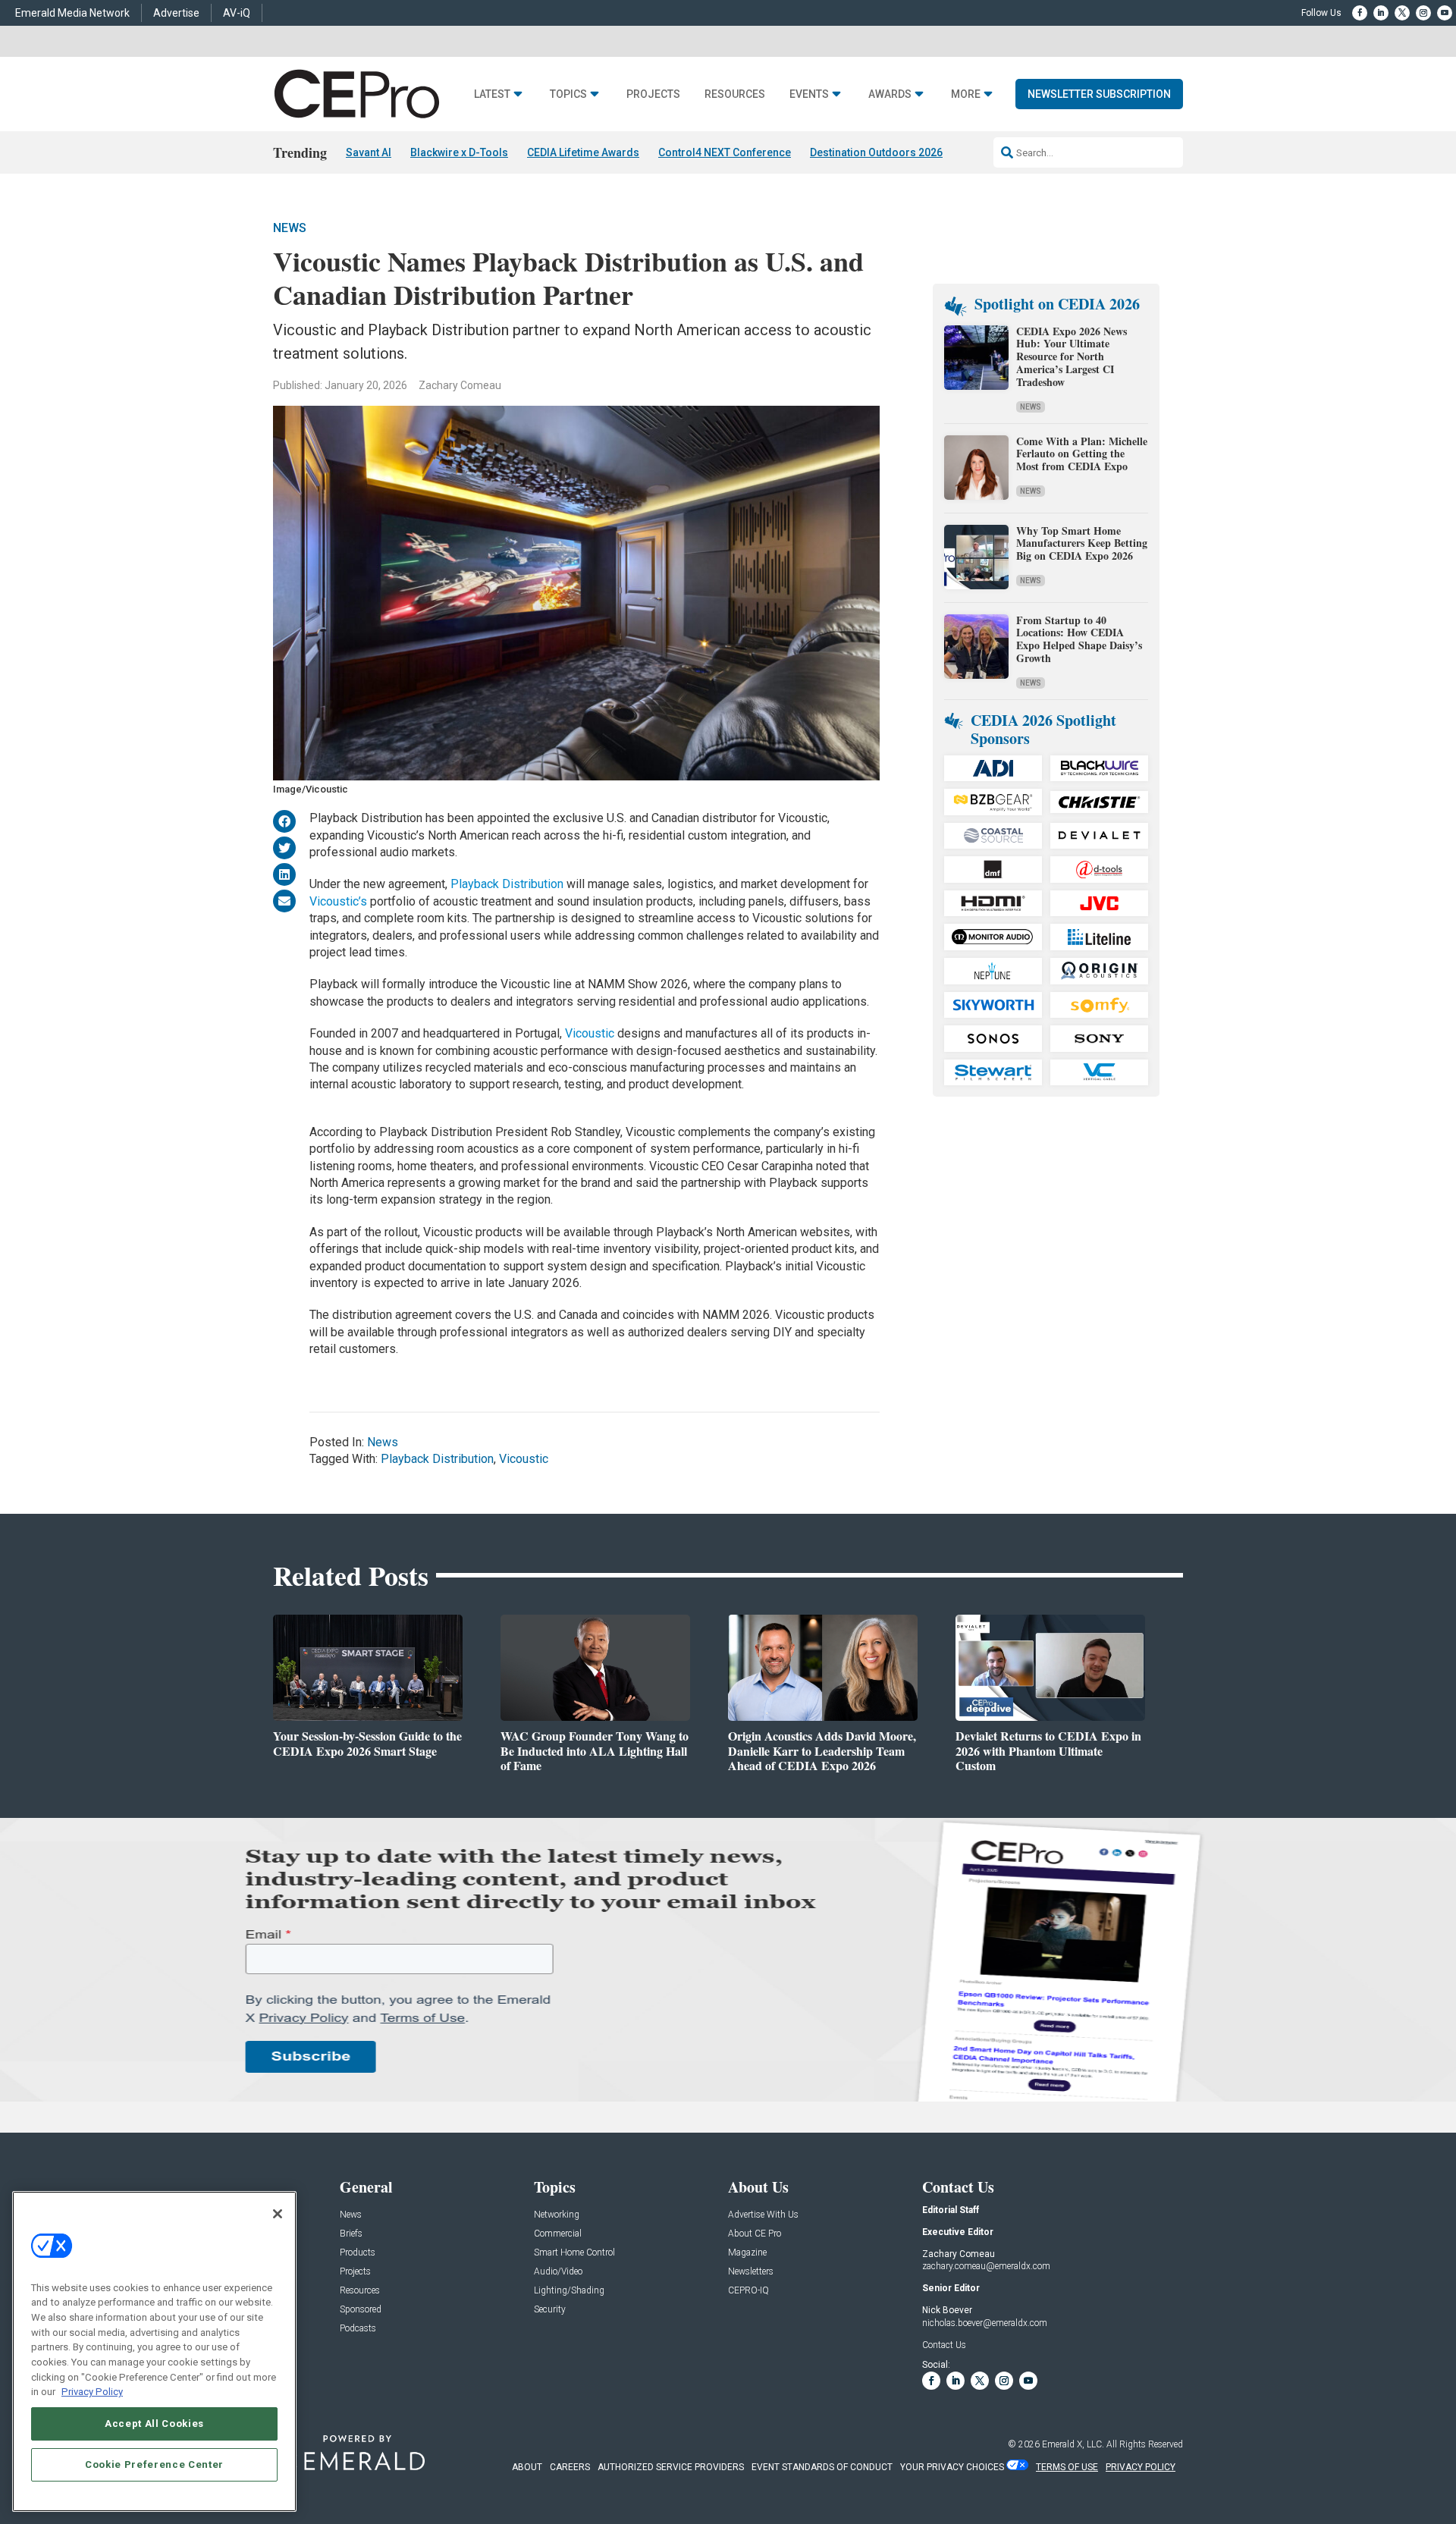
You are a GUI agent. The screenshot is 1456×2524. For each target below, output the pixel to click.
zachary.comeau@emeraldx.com (986, 2266)
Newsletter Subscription (1099, 94)
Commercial (558, 2234)
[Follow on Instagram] (1423, 13)
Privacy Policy (92, 2392)
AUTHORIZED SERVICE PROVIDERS (671, 2467)
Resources (735, 94)
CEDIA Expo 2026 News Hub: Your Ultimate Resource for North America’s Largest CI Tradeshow (1072, 356)
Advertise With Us (763, 2215)
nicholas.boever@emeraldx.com (985, 2323)
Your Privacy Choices (952, 2467)
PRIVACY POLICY (1141, 2467)
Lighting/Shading (569, 2291)
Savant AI (369, 152)
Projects (653, 94)
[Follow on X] (1402, 13)
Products (358, 2253)
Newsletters (751, 2272)
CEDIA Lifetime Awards (583, 152)
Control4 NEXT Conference (725, 152)
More (966, 94)
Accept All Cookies (154, 2424)
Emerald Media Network (72, 13)
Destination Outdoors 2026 (876, 152)
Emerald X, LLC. (1073, 2444)
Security (550, 2310)
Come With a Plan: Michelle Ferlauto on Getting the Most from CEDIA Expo (1082, 454)
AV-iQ (237, 13)
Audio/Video (558, 2272)
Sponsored (361, 2310)
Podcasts (358, 2329)
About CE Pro (755, 2234)
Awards (890, 94)
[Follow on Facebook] (1360, 13)
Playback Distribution (507, 884)
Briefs (351, 2234)
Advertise (176, 13)
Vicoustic (590, 1033)
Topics (568, 94)
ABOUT (527, 2467)
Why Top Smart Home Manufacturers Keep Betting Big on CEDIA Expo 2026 (1082, 543)
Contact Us (944, 2345)
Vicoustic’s (338, 901)
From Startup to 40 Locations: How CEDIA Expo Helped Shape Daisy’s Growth (1079, 639)
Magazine (747, 2253)
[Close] (278, 2214)
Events (809, 94)
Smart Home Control (574, 2253)
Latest (492, 94)
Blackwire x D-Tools (459, 152)
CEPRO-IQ (748, 2291)
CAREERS (570, 2467)
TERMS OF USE (1067, 2467)
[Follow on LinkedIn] (1381, 13)
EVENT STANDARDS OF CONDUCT (822, 2467)
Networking (557, 2215)
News (290, 228)
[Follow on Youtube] (1445, 13)
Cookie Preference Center (154, 2464)
